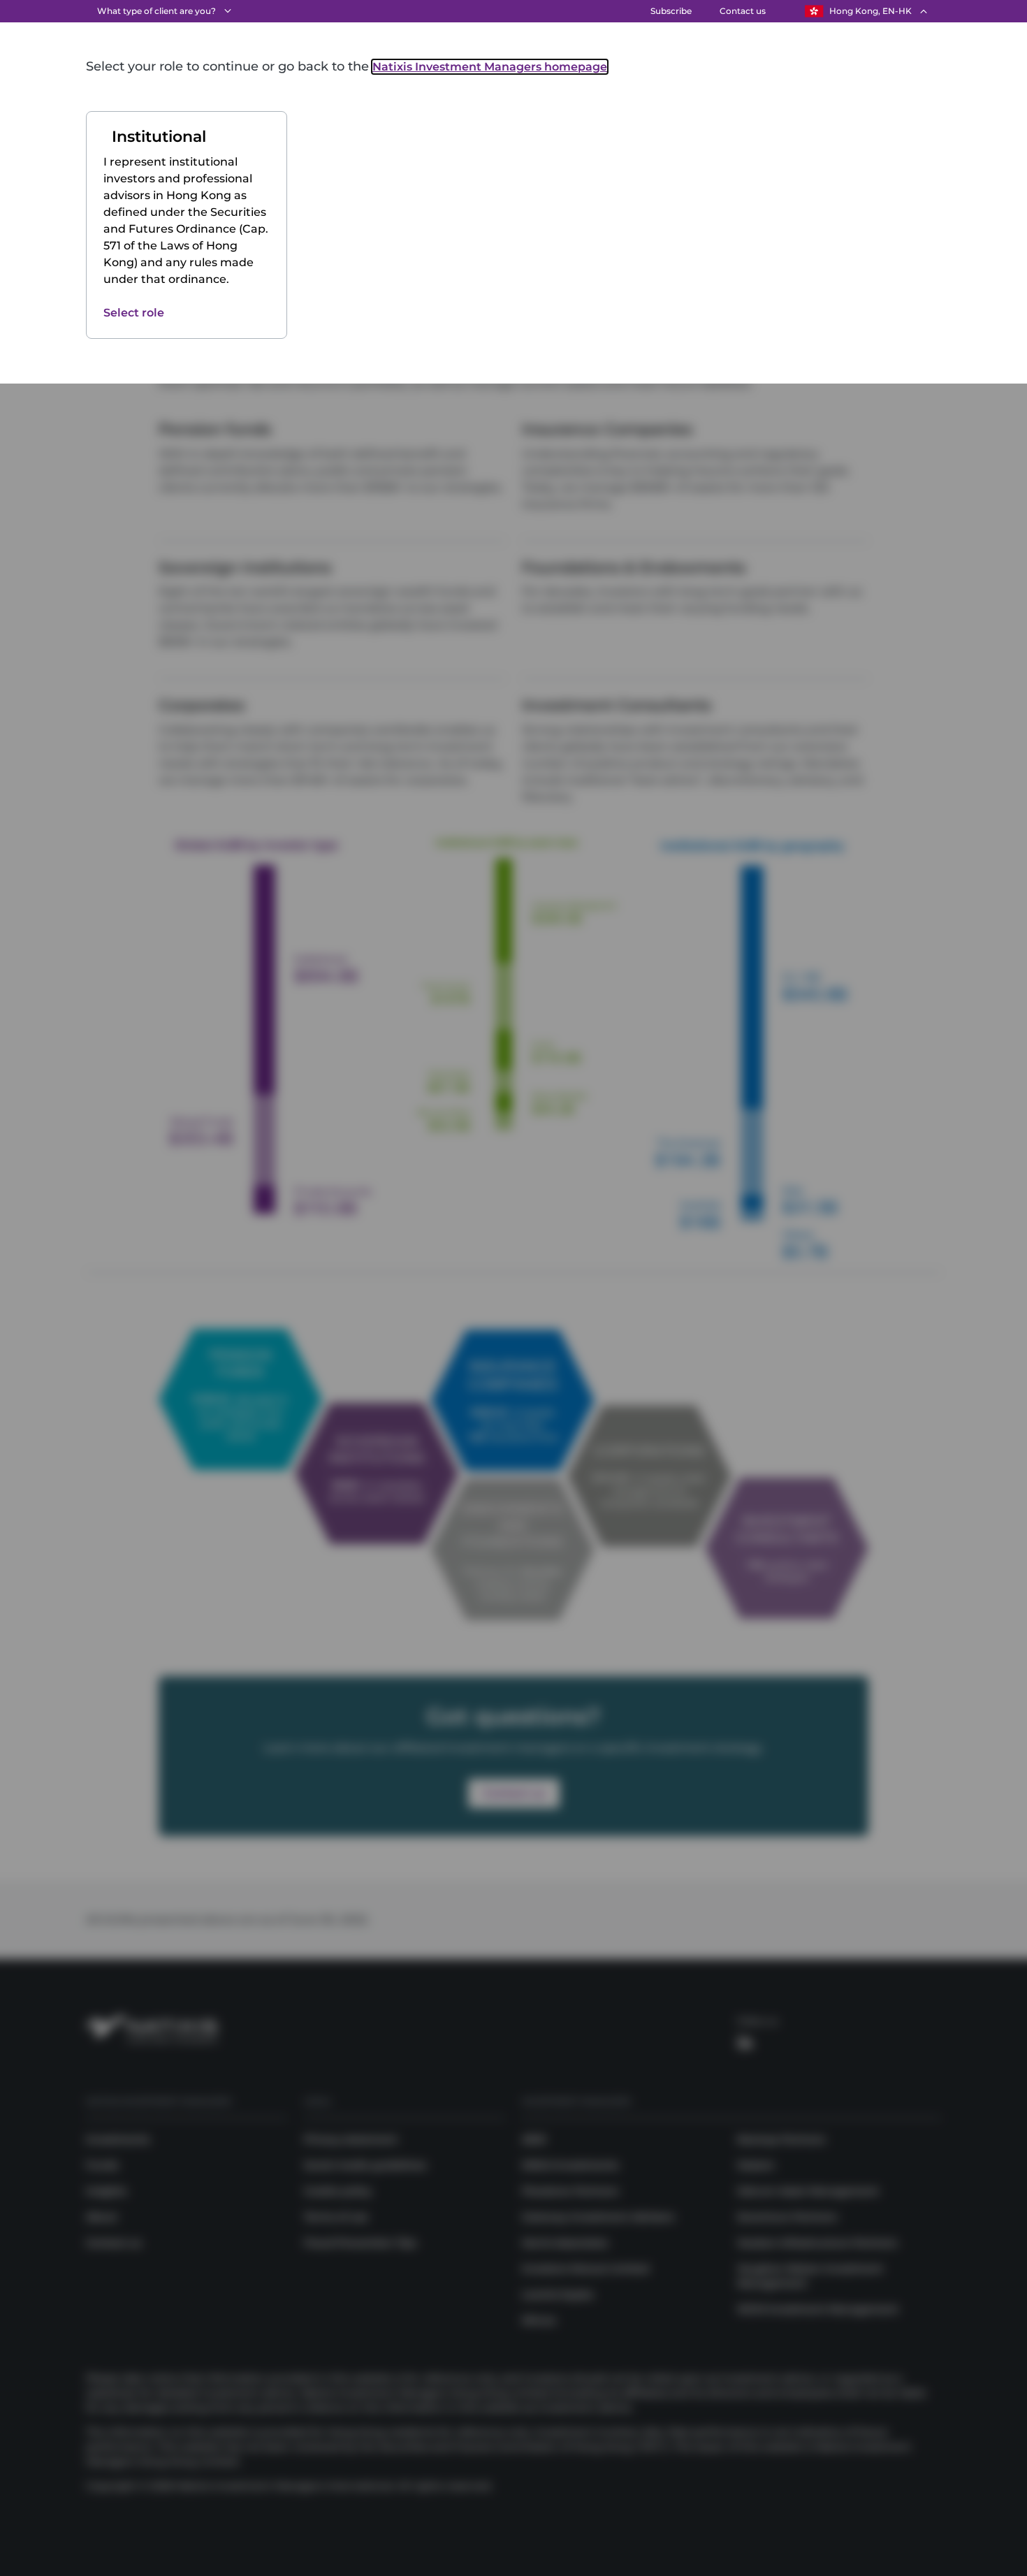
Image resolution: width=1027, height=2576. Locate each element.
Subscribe (671, 11)
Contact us (743, 11)
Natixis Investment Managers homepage (490, 67)
